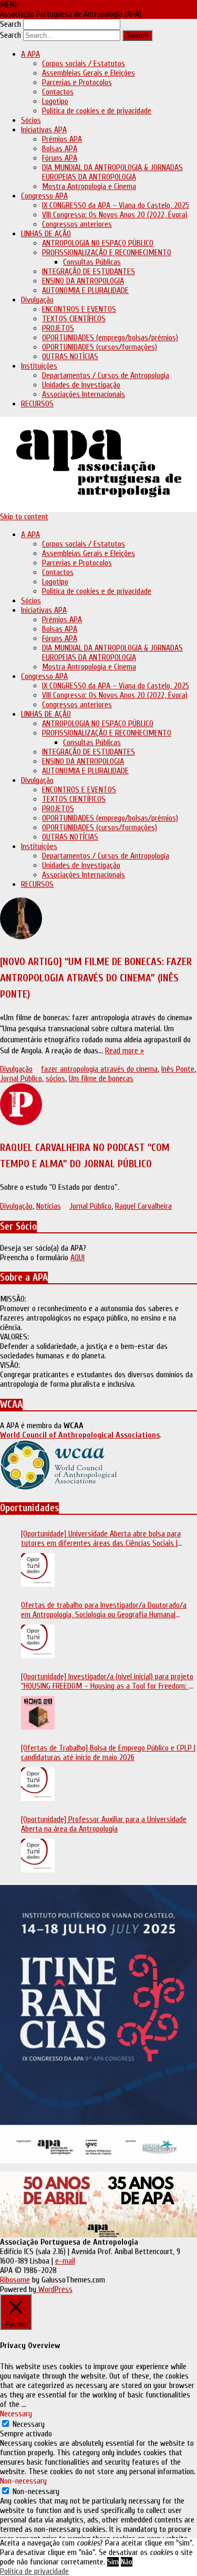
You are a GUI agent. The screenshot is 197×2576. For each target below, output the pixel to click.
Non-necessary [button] (23, 2481)
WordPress (54, 2289)
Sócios (31, 120)
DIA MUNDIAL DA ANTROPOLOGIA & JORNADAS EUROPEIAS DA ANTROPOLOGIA (112, 172)
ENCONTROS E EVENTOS (79, 309)
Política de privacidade (34, 2571)
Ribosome (15, 2280)
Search (11, 24)
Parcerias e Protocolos (77, 82)
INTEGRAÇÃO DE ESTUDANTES (89, 271)
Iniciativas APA (44, 130)
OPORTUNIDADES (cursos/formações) (100, 347)
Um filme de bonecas (101, 1078)
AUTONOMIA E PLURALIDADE (85, 290)
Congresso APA (44, 196)
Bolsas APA (60, 149)
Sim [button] (113, 2562)
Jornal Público (21, 1078)
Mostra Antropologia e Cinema (89, 186)
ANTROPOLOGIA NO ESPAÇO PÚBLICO (98, 243)
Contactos (58, 92)
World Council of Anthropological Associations (80, 1435)
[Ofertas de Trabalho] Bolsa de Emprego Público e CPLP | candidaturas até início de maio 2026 (108, 1753)
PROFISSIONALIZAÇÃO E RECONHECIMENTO (107, 253)
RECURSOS (37, 404)
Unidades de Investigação (81, 385)
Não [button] (127, 2562)
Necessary (29, 2424)
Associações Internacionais (84, 394)
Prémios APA (62, 139)
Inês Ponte (178, 1069)
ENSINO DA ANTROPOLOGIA (83, 281)
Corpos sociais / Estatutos (84, 64)
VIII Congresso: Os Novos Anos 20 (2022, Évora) (115, 215)
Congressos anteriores (77, 224)
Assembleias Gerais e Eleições (89, 73)
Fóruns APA (60, 158)
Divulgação (37, 300)
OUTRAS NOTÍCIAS (70, 357)
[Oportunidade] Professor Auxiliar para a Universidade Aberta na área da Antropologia (104, 1824)
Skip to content (24, 517)
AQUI (77, 1258)
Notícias (49, 1206)
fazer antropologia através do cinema (99, 1069)
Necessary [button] (16, 2414)
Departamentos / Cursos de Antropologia (106, 375)
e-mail (65, 2261)
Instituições (39, 366)
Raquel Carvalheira (143, 1206)
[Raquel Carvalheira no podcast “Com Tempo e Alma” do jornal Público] (98, 1106)
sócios (55, 1078)
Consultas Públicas (92, 262)
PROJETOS (58, 328)
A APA (30, 54)
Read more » (125, 1051)
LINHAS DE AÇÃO (46, 234)
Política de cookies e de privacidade (97, 111)
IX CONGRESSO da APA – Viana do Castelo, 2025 (116, 205)
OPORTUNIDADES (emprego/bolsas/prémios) (110, 338)
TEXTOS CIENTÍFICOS (74, 319)
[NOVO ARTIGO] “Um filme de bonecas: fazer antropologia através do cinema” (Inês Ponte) (96, 978)
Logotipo (55, 101)
